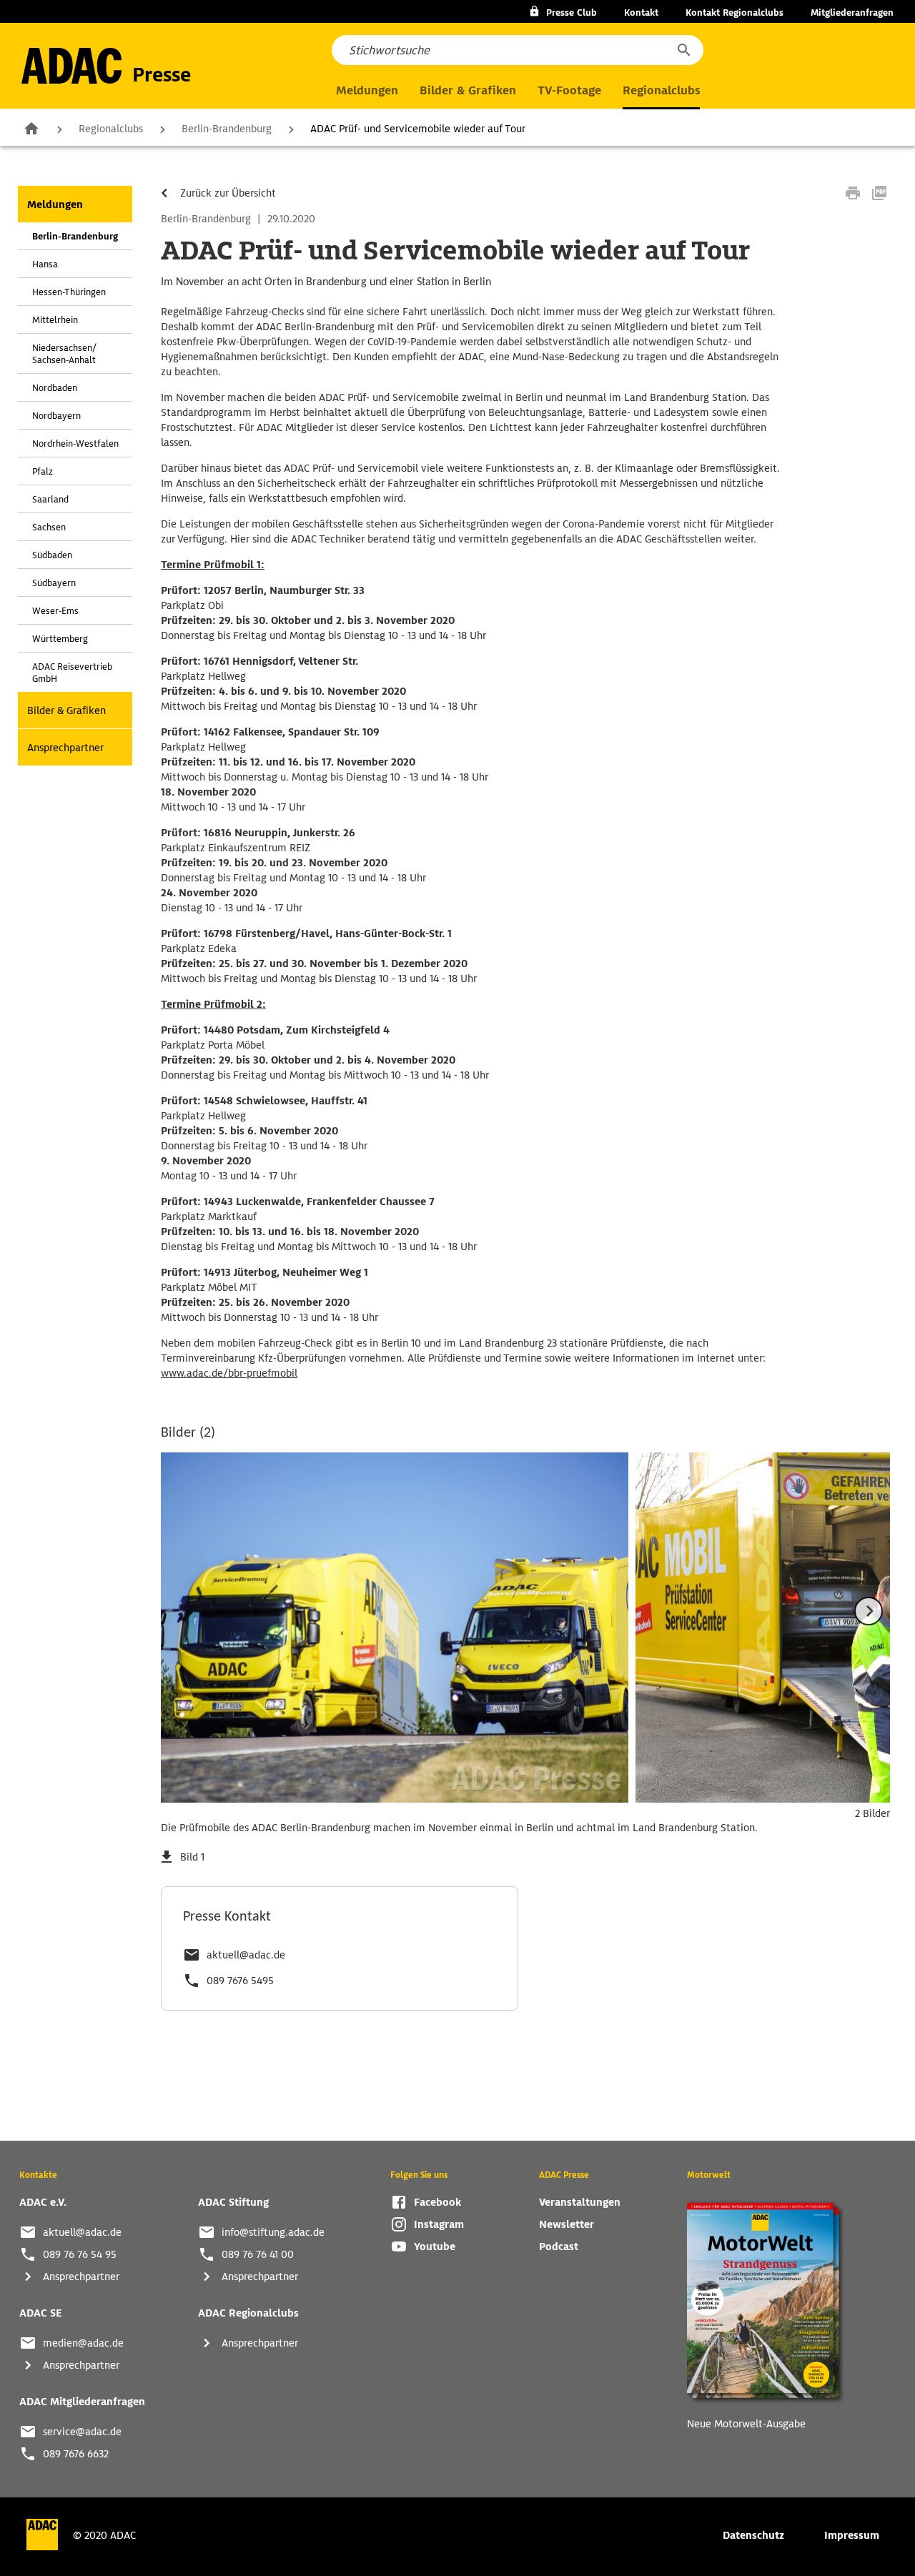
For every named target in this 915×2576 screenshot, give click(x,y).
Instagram (439, 2224)
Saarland (50, 499)
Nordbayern (56, 416)
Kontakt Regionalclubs (735, 13)
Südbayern (54, 583)
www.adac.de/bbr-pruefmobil (229, 1373)
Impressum (852, 2535)
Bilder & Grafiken (468, 90)
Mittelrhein (55, 320)
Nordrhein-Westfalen (75, 444)
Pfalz (43, 471)
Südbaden (52, 555)
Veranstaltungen (580, 2202)
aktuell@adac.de (246, 1955)
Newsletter (567, 2224)
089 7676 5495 (240, 1981)
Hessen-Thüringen (69, 292)
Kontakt (641, 13)
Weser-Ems (55, 611)
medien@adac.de (83, 2343)
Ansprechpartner (65, 748)
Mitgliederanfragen (852, 13)
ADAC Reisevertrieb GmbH (72, 673)
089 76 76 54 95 (80, 2254)
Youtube (435, 2246)
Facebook (437, 2202)
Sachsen (49, 527)
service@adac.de (82, 2432)
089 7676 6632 (76, 2454)
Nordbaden (55, 388)
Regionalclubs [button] (661, 90)
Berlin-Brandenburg (227, 129)
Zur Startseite (31, 128)
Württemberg (60, 639)
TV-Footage (569, 90)
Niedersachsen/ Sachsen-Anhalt (64, 354)
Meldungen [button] (367, 90)
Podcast (559, 2246)
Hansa (45, 264)
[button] (683, 50)
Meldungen (55, 204)
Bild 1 (192, 1857)
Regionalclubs (111, 129)
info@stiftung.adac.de (273, 2232)
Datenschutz (753, 2535)
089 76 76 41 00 (258, 2254)
